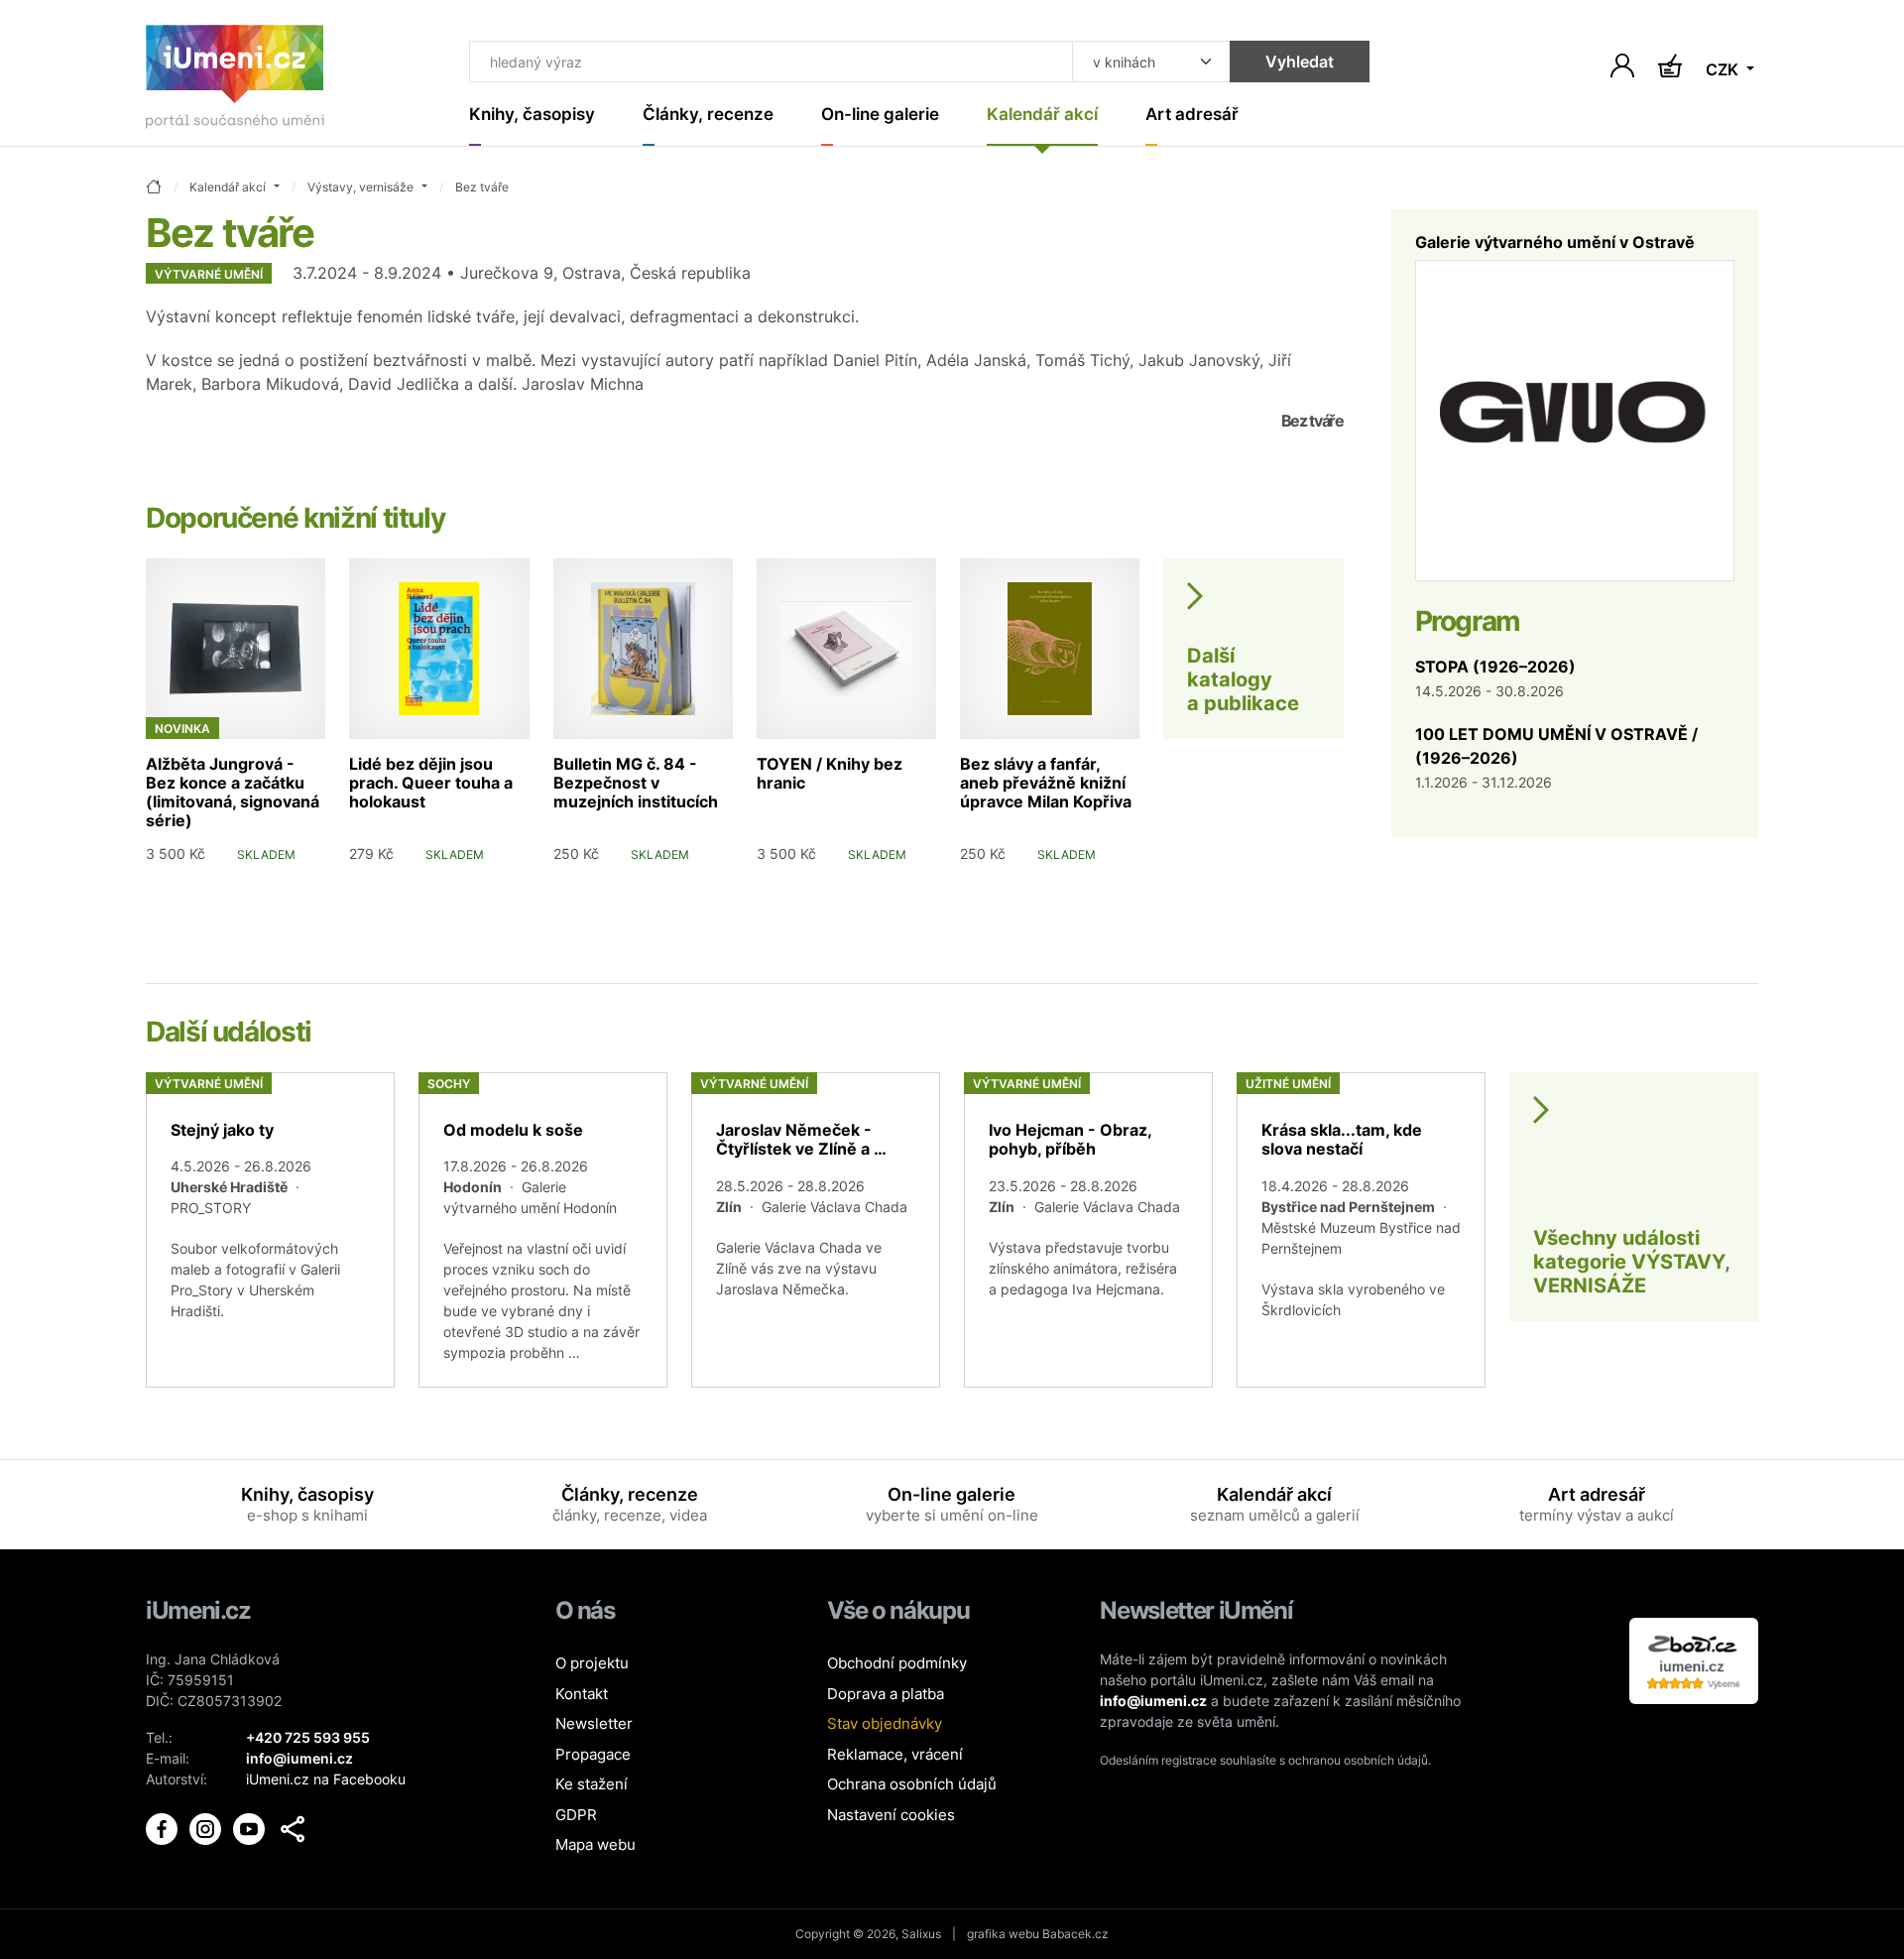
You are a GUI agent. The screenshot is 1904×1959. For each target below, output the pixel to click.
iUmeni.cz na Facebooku (326, 1779)
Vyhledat (1300, 61)
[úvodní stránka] (154, 188)
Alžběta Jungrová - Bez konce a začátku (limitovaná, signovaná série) (233, 793)
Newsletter (594, 1723)
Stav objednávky (885, 1723)
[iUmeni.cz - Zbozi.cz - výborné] (1694, 1659)
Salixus (921, 1934)
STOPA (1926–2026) (1495, 667)
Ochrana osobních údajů (912, 1784)
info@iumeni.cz (1153, 1701)
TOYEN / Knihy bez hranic (830, 773)
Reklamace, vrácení (895, 1754)
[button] (293, 1829)
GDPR (576, 1815)
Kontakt (582, 1694)
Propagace (593, 1754)
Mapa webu (595, 1844)
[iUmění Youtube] (251, 1828)
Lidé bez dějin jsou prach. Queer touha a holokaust (431, 783)
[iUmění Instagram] (207, 1828)
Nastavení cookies (891, 1815)
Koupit (287, 884)
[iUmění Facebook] (164, 1828)
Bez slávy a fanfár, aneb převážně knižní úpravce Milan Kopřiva (1046, 783)
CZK (1724, 69)
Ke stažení (592, 1784)
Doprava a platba (886, 1694)
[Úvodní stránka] (235, 81)
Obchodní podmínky (897, 1663)
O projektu (592, 1663)
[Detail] (270, 1230)
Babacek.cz (1075, 1934)
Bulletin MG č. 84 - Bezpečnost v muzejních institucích (636, 783)
